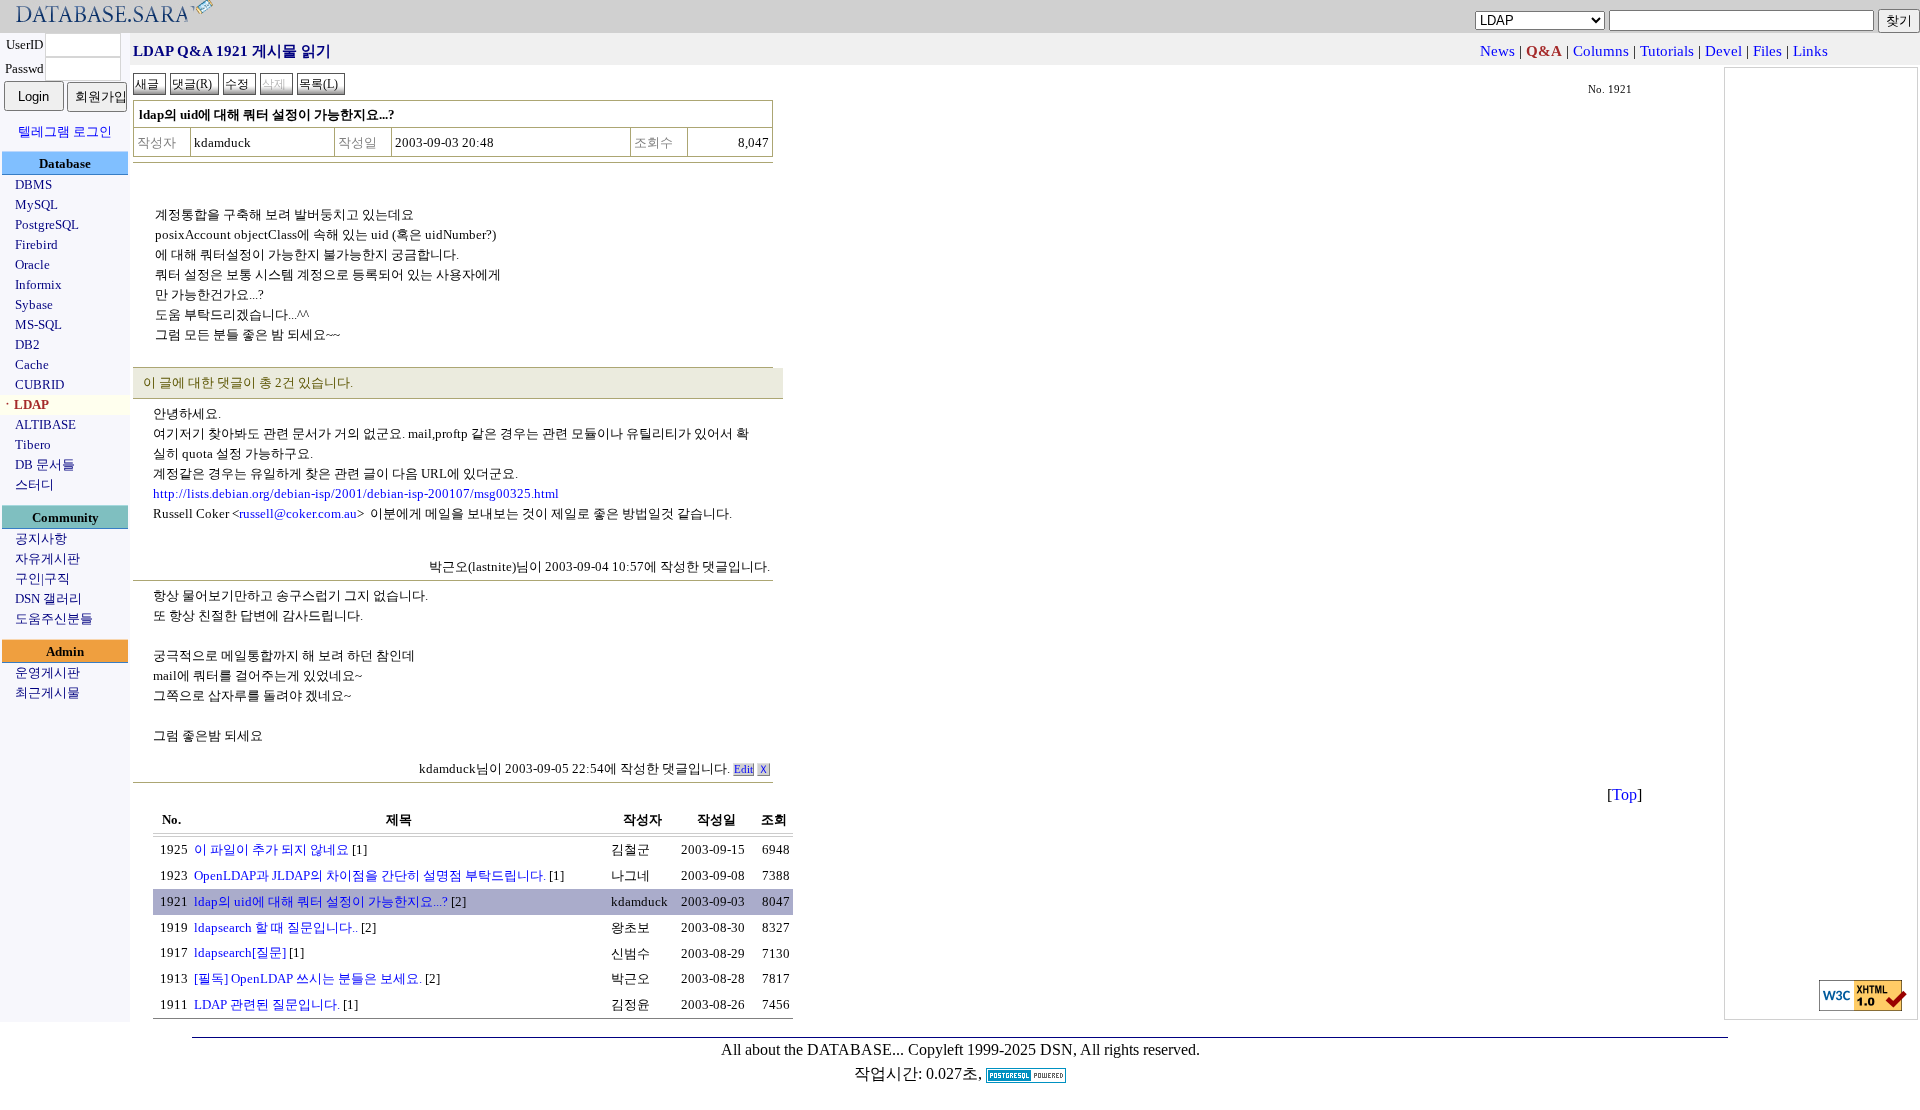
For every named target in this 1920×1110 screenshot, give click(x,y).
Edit (743, 769)
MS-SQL (38, 324)
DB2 (27, 344)
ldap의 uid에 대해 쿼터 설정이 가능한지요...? (321, 901)
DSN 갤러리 (48, 598)
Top (1624, 794)
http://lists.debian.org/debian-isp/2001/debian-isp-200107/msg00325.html (356, 493)
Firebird (36, 244)
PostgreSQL (47, 224)
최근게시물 (47, 692)
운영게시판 (47, 672)
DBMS (33, 184)
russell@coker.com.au (298, 513)
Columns (1601, 51)
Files (1767, 51)
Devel (1723, 51)
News (1497, 51)
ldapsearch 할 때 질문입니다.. (276, 927)
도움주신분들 (54, 618)
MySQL (36, 204)
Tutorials (1667, 51)
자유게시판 (47, 558)
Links (1810, 51)
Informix (38, 284)
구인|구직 (42, 578)
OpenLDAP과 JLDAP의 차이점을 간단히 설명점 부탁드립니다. (370, 875)
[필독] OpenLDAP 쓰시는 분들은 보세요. (308, 978)
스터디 (34, 484)
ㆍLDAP (25, 404)
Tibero (33, 444)
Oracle (32, 264)
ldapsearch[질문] (240, 952)
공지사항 (41, 538)
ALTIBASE (45, 424)
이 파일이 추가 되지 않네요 (271, 849)
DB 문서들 (45, 464)
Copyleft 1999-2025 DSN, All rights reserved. (1054, 1049)
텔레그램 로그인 (65, 131)
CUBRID (39, 384)
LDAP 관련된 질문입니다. (267, 1004)
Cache (32, 364)
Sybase (34, 304)
